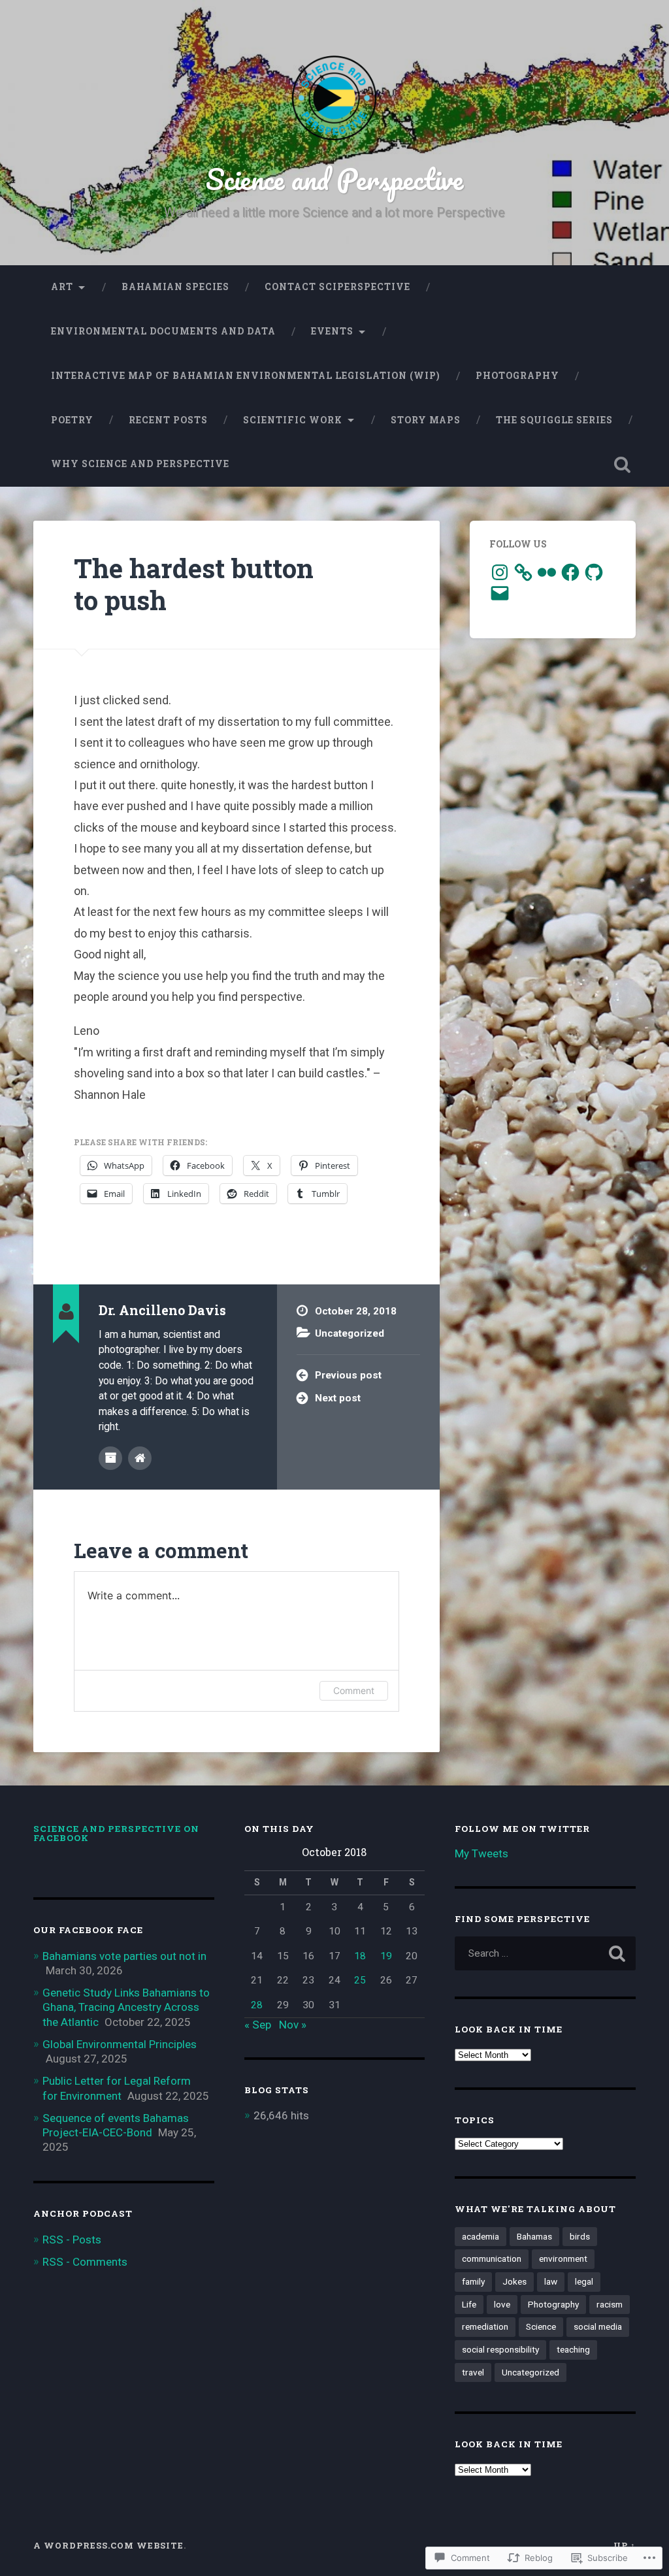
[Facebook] (570, 572)
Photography (517, 376)
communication (492, 2258)
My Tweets (481, 1853)
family (473, 2281)
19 (386, 1956)
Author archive (110, 1458)
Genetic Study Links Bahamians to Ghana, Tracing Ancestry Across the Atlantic (126, 2007)
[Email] (500, 593)
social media (598, 2326)
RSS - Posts (72, 2240)
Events (332, 331)
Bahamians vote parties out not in (124, 1956)
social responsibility (500, 2349)
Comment (354, 1690)
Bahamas (534, 2236)
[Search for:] (545, 1953)
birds (580, 2236)
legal (584, 2281)
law (551, 2281)
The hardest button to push (194, 584)
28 (257, 2005)
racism (610, 2304)
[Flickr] (547, 572)
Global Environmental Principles (120, 2044)
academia (481, 2236)
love (502, 2304)
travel (473, 2372)
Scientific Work (293, 420)
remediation (485, 2326)
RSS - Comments (85, 2262)
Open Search (623, 465)
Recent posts (168, 420)
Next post (338, 1398)
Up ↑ (625, 2545)
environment (563, 2258)
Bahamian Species (175, 287)
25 (360, 1980)
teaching (573, 2349)
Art (62, 287)
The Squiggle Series (554, 420)
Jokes (514, 2281)
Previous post (348, 1375)
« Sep (258, 2025)
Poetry (72, 420)
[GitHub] (594, 572)
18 (360, 1956)
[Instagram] (500, 572)
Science (541, 2326)
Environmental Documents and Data (163, 331)
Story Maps (426, 420)
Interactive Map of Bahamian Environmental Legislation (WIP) (246, 376)
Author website (140, 1458)
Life (469, 2304)
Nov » (293, 2025)
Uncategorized (350, 1333)
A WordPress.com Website (108, 2545)
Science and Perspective (334, 179)
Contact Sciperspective (337, 287)
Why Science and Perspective (140, 464)
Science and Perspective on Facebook (116, 1833)
